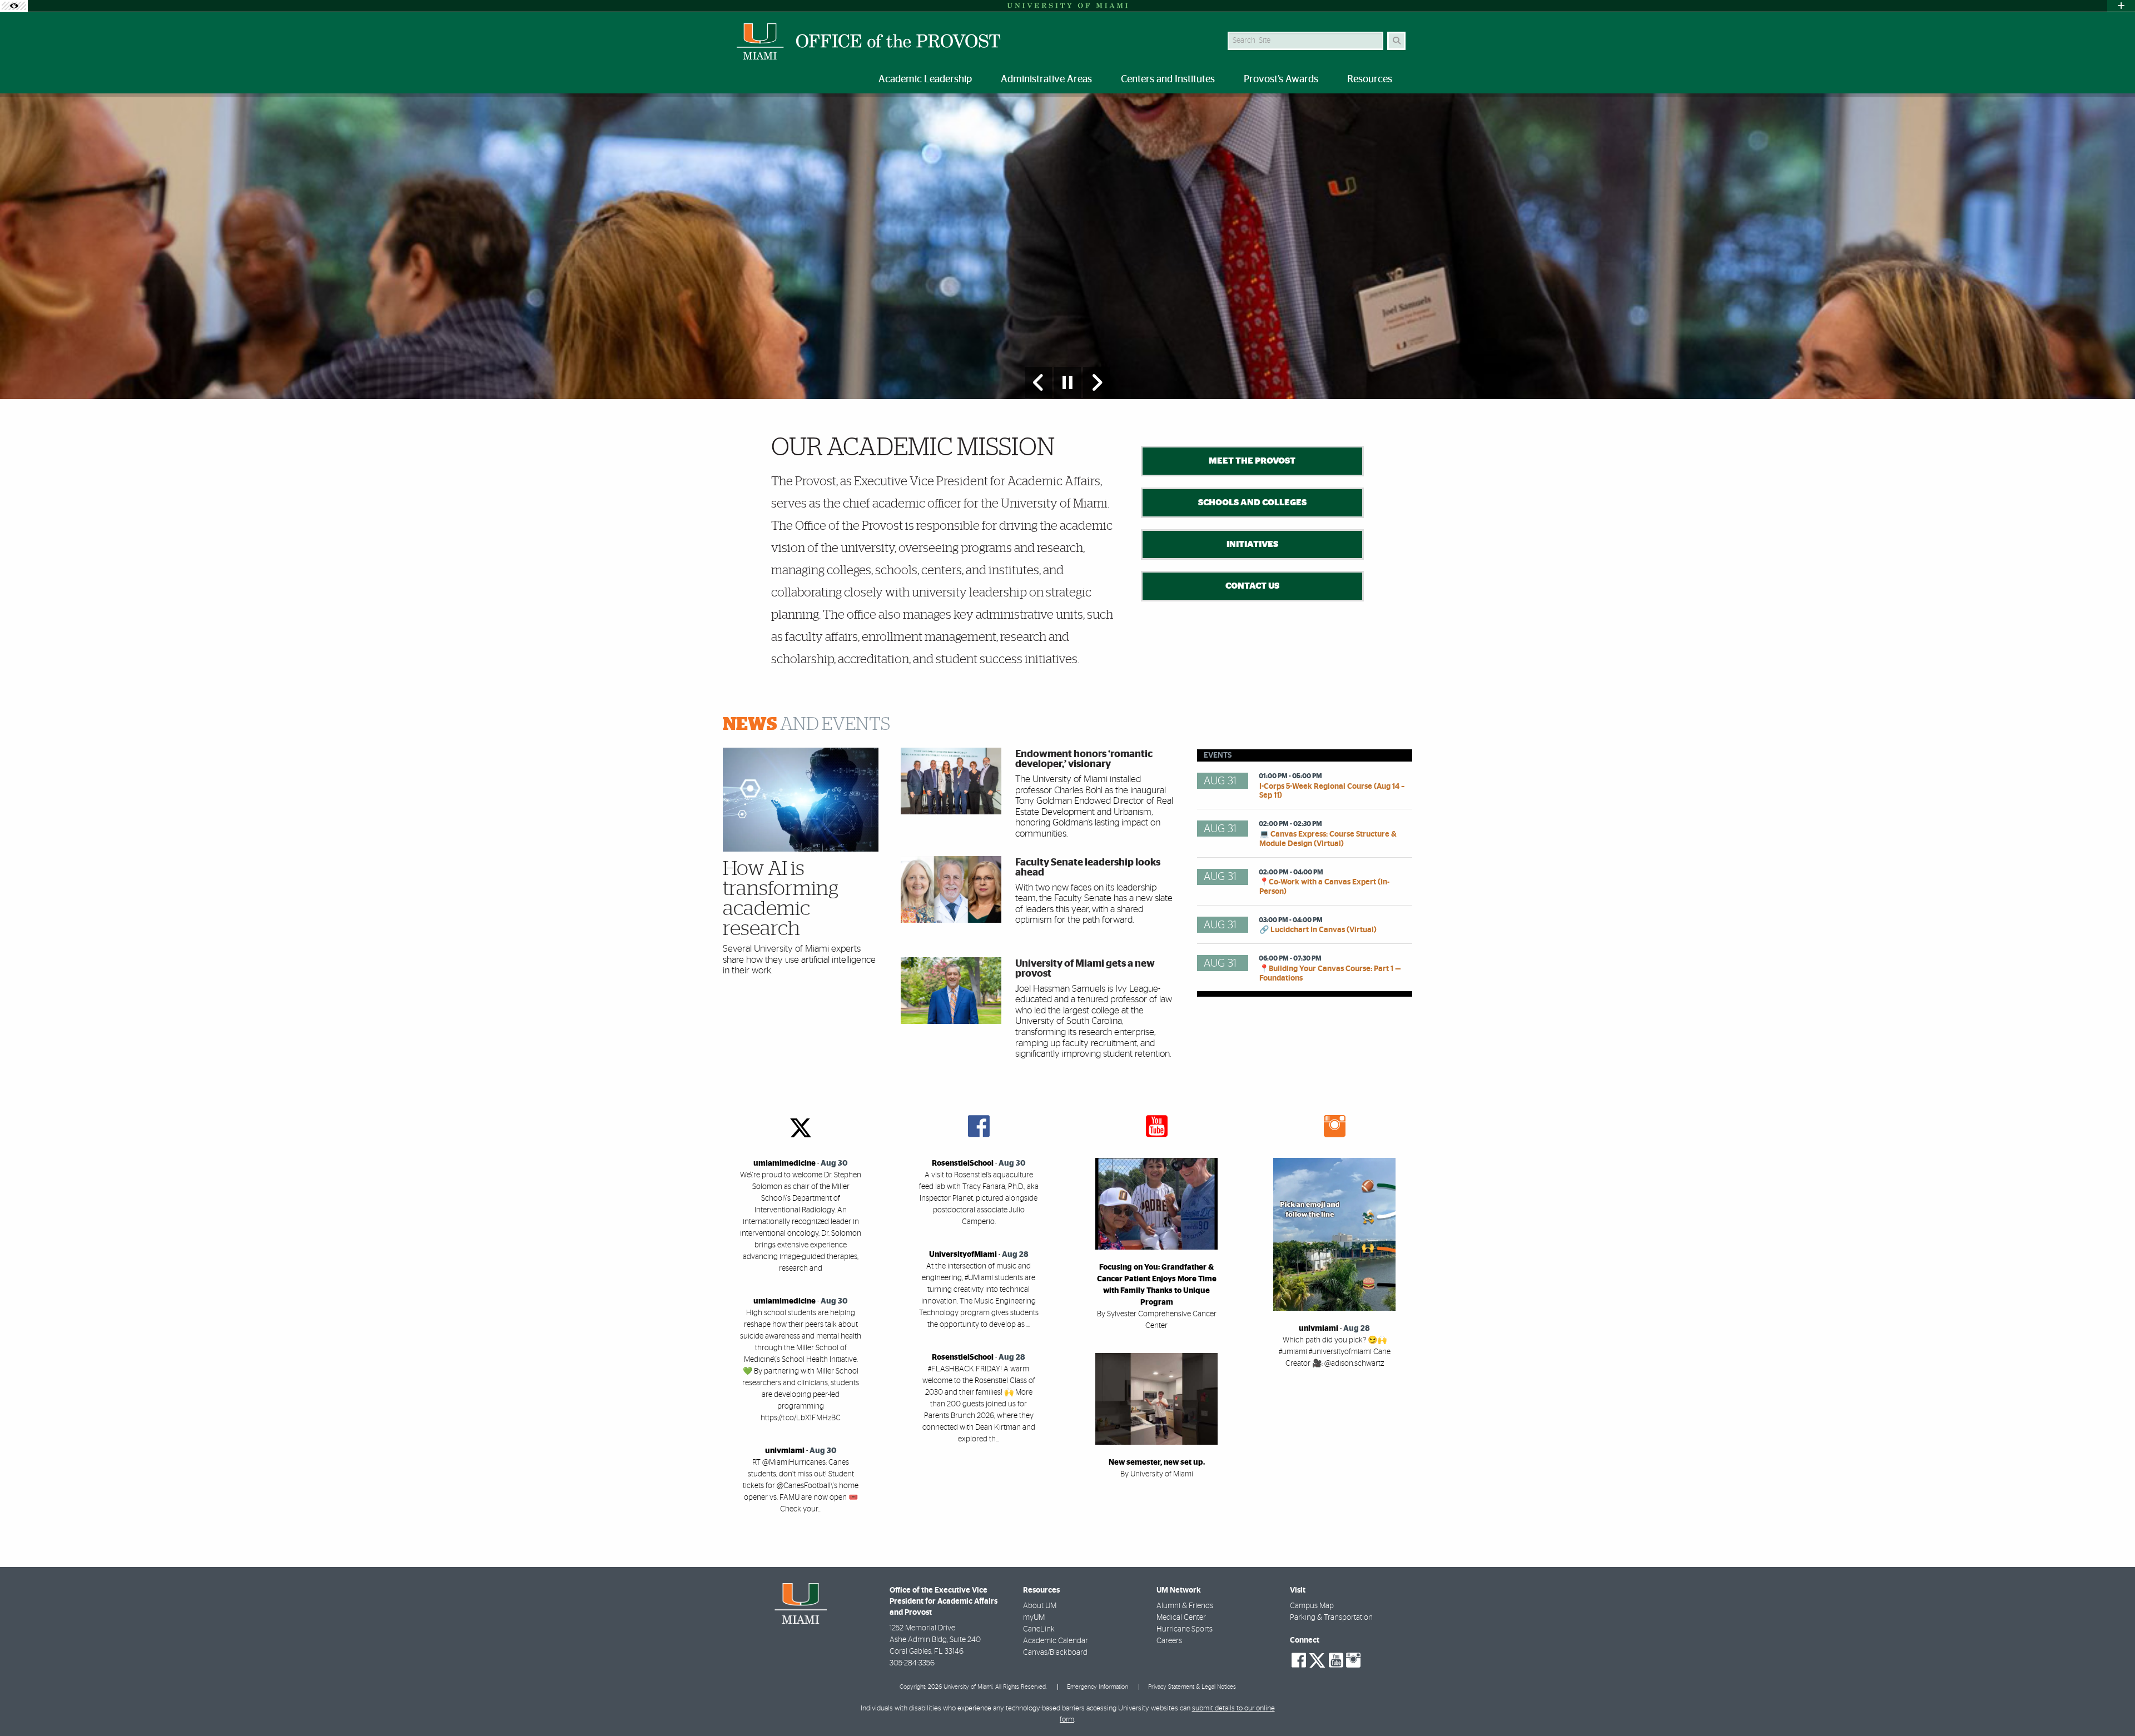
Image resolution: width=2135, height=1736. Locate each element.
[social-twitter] (1317, 1659)
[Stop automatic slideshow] (1067, 382)
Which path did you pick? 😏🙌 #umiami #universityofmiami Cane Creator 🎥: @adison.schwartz (1335, 1352)
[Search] (1396, 41)
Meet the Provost (1252, 461)
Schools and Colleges (1252, 503)
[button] (2111, 1705)
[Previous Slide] (1039, 382)
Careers (1169, 1641)
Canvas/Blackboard (1055, 1653)
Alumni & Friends (1185, 1606)
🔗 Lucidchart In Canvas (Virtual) (1318, 930)
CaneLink (1039, 1629)
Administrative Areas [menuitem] (1046, 79)
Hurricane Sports (1185, 1629)
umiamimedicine (785, 1163)
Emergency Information (1098, 1687)
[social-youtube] (1336, 1660)
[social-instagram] (1353, 1660)
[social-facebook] (1299, 1660)
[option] (1067, 246)
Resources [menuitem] (1370, 79)
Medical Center (1181, 1618)
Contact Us (1252, 586)
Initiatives (1252, 544)
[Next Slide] (1096, 382)
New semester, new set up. (1157, 1463)
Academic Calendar (1056, 1641)
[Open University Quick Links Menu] (2121, 6)
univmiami (785, 1451)
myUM (1034, 1618)
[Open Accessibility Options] (14, 6)
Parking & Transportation (1331, 1618)
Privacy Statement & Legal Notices (1192, 1687)
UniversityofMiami (963, 1255)
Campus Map (1312, 1606)
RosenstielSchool (963, 1163)
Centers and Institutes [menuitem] (1168, 79)
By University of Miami (1157, 1474)
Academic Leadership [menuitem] (925, 79)
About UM (1040, 1606)
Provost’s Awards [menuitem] (1281, 79)
